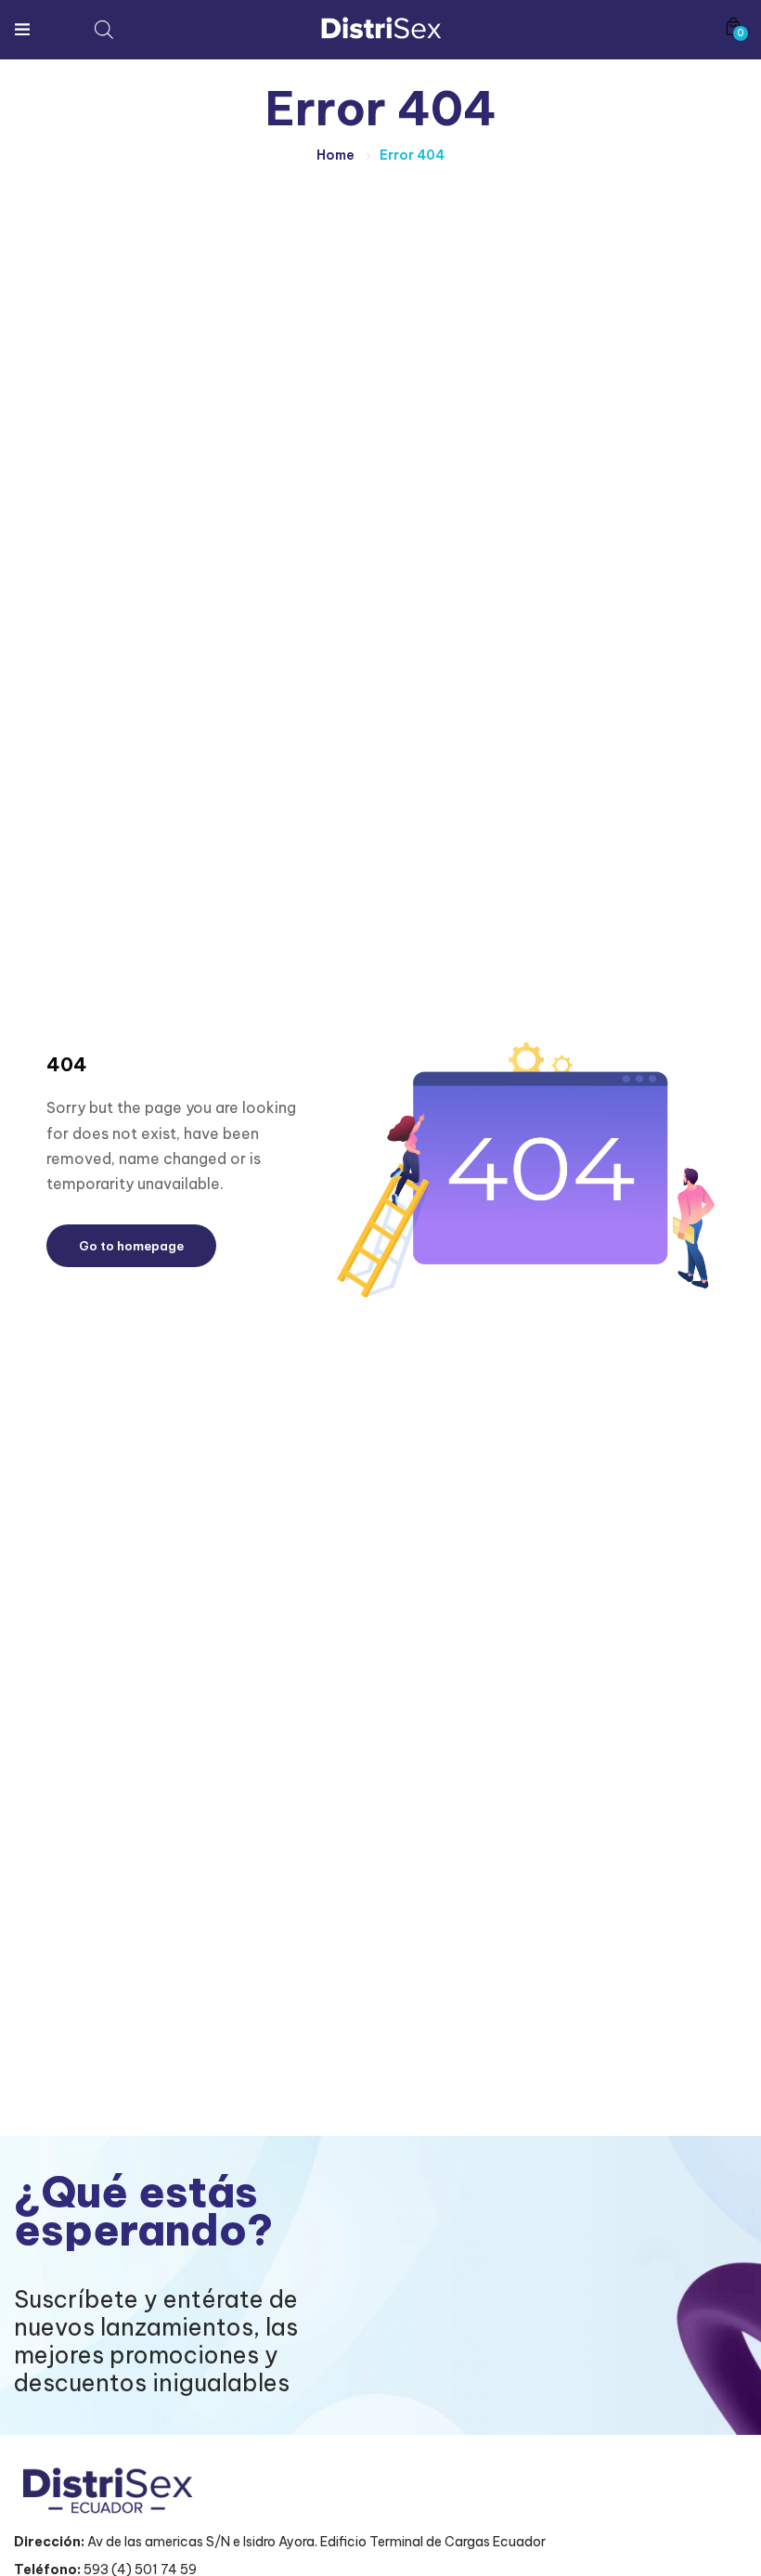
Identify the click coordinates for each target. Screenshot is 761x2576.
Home (335, 155)
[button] (733, 26)
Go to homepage (131, 1246)
